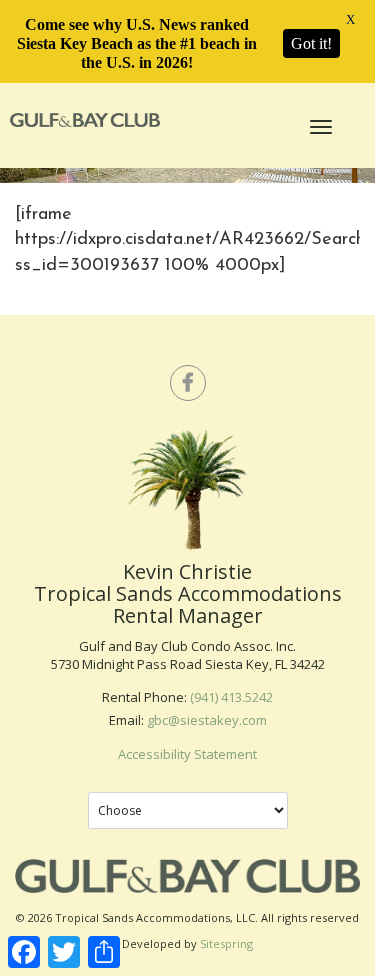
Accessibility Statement (187, 754)
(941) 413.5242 (231, 697)
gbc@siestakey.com (207, 720)
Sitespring (226, 943)
